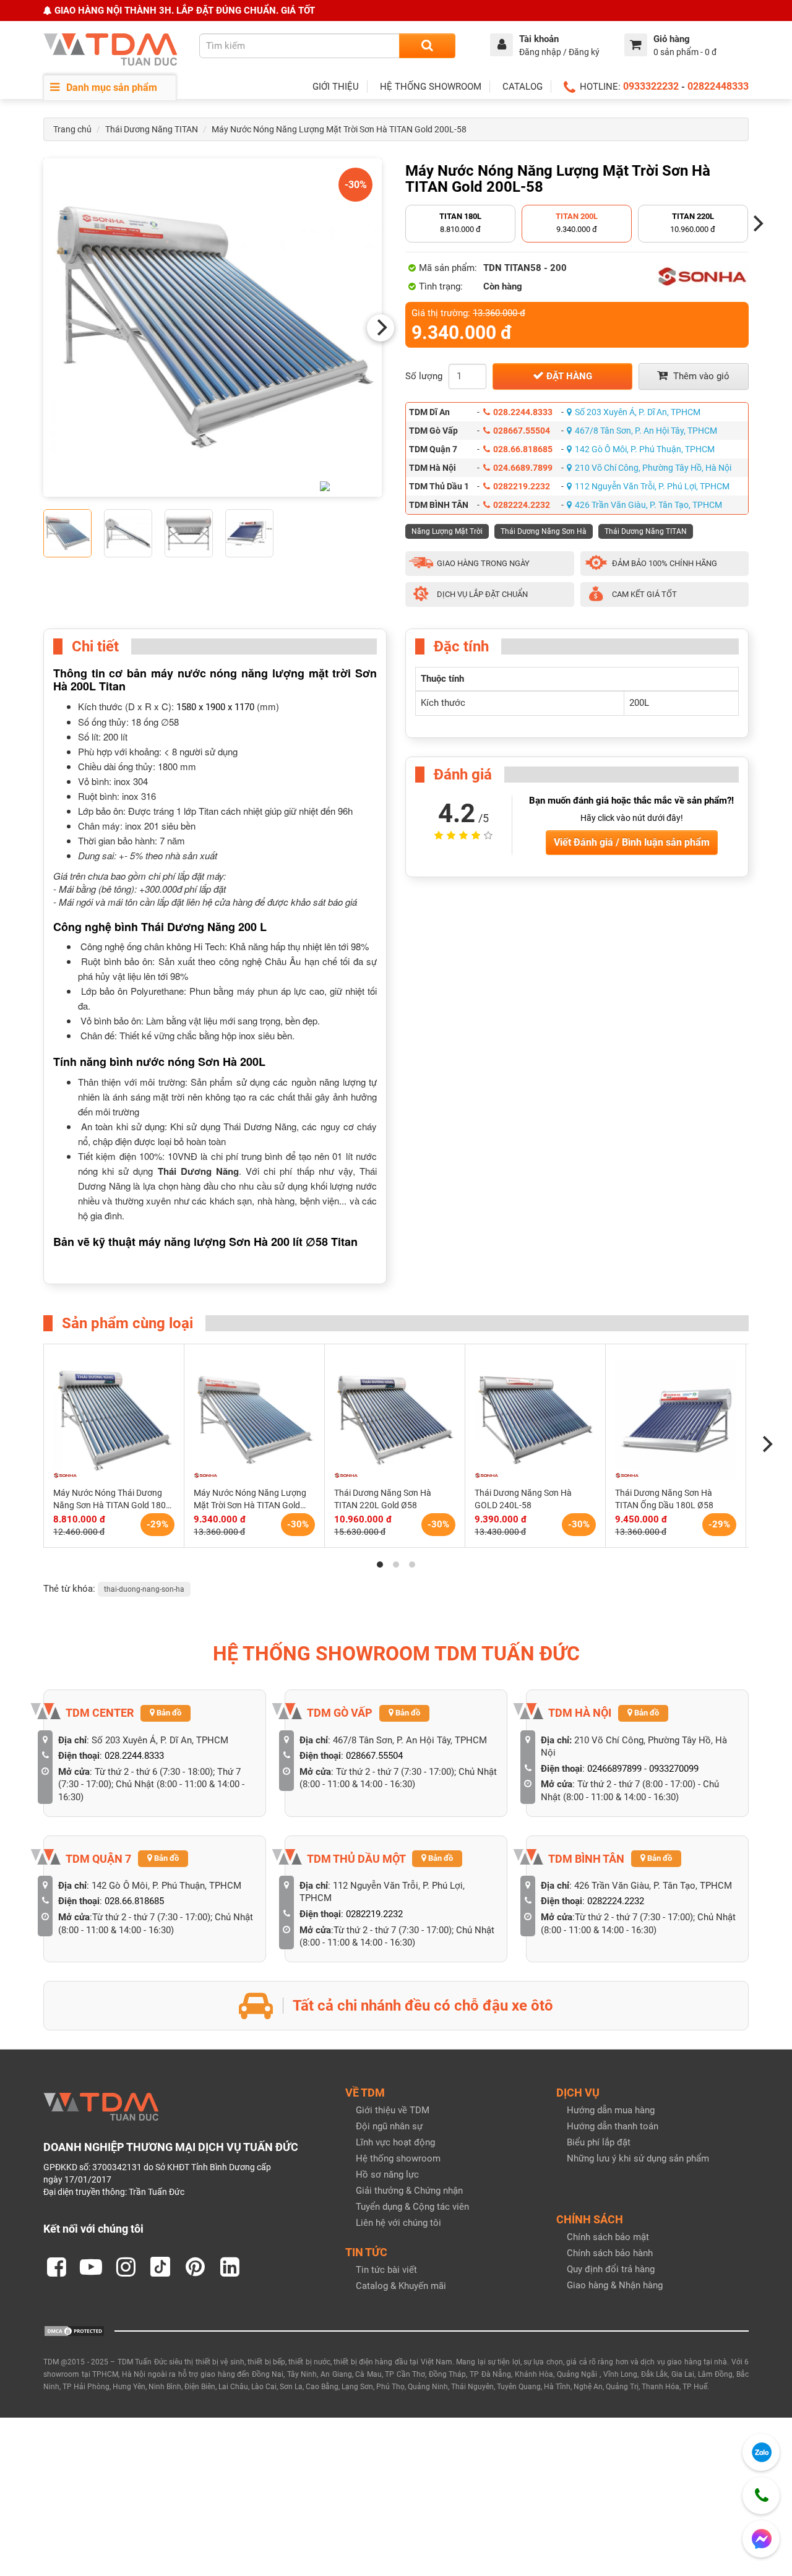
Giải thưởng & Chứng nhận (409, 2191)
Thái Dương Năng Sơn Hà (544, 531)
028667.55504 (522, 431)
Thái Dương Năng (198, 1171)
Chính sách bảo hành (610, 2253)
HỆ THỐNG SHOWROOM (431, 87)
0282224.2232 (522, 505)
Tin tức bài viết (386, 2270)
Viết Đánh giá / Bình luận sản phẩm (632, 842)
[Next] (381, 328)
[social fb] (56, 2267)
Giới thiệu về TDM (393, 2110)
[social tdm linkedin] (230, 2267)
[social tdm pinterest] (195, 2267)
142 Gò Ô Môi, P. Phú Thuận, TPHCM (645, 449)
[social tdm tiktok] (160, 2267)
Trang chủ (72, 129)
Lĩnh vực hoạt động (395, 2142)
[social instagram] (126, 2267)
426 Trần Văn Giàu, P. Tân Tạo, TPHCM (648, 505)
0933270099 (674, 1769)
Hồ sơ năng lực (387, 2175)
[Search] (427, 46)
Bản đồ (168, 1713)
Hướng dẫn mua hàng (611, 2110)
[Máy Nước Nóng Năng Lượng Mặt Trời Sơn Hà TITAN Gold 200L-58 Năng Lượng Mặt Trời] (213, 328)
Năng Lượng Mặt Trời (447, 531)
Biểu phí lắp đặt (599, 2142)
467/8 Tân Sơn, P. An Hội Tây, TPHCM (646, 431)
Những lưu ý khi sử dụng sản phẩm (638, 2158)
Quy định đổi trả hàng (611, 2269)
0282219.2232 (522, 486)
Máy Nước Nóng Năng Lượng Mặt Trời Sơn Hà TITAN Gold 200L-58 (339, 129)
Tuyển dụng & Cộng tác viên (412, 2207)
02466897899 (614, 1769)
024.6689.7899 (523, 468)
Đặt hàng (568, 376)
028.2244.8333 (523, 412)
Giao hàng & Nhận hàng (615, 2285)
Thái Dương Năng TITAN (152, 129)
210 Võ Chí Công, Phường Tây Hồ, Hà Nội (653, 468)
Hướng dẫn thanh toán (613, 2126)
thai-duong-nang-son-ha (144, 1589)
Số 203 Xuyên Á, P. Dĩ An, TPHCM (638, 412)
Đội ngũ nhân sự (389, 2126)
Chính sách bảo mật (608, 2237)
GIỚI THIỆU (336, 87)
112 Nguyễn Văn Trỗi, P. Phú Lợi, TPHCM (652, 486)
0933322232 (651, 86)
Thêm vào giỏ (700, 376)
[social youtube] (91, 2267)
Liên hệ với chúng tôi (398, 2223)
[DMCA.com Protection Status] (74, 2330)
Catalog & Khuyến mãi (401, 2286)
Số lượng (424, 376)
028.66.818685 (523, 449)
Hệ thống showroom (398, 2158)
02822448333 (718, 86)
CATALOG (523, 87)
